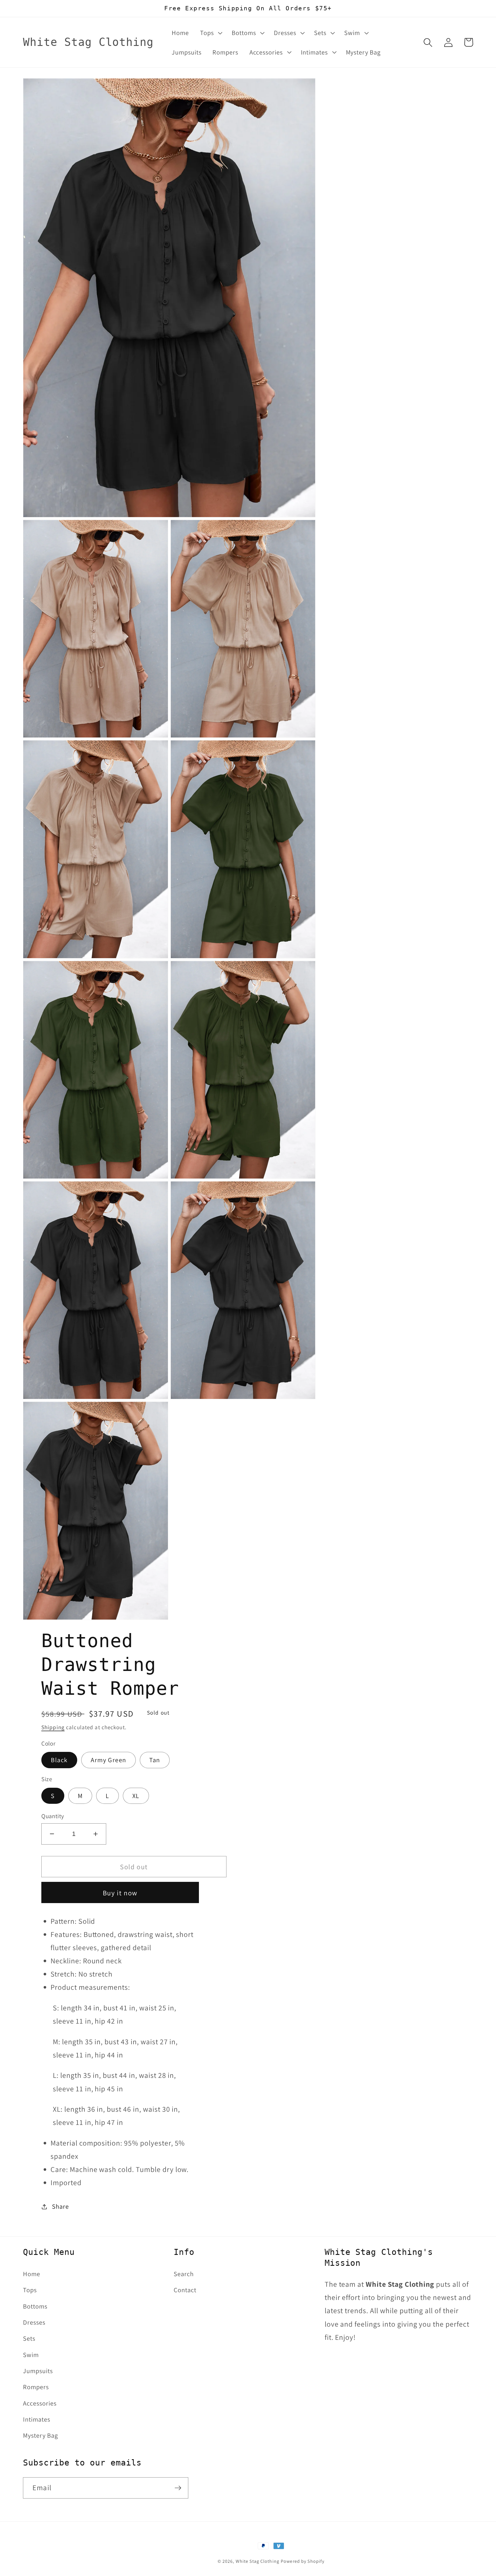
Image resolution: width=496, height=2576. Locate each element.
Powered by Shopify (303, 2561)
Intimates (37, 2419)
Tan (155, 1760)
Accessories (40, 2403)
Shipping (53, 1727)
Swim (31, 2355)
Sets (29, 2338)
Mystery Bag (40, 2435)
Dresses (34, 2322)
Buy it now (120, 1893)
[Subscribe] (178, 2488)
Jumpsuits (38, 2371)
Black (59, 1760)
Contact (185, 2290)
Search (184, 2274)
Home (32, 2274)
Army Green (108, 1760)
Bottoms (35, 2306)
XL (136, 1796)
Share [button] (60, 2206)
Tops (30, 2290)
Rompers (36, 2387)
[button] (210, 33)
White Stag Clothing (257, 2561)
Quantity (53, 1816)
